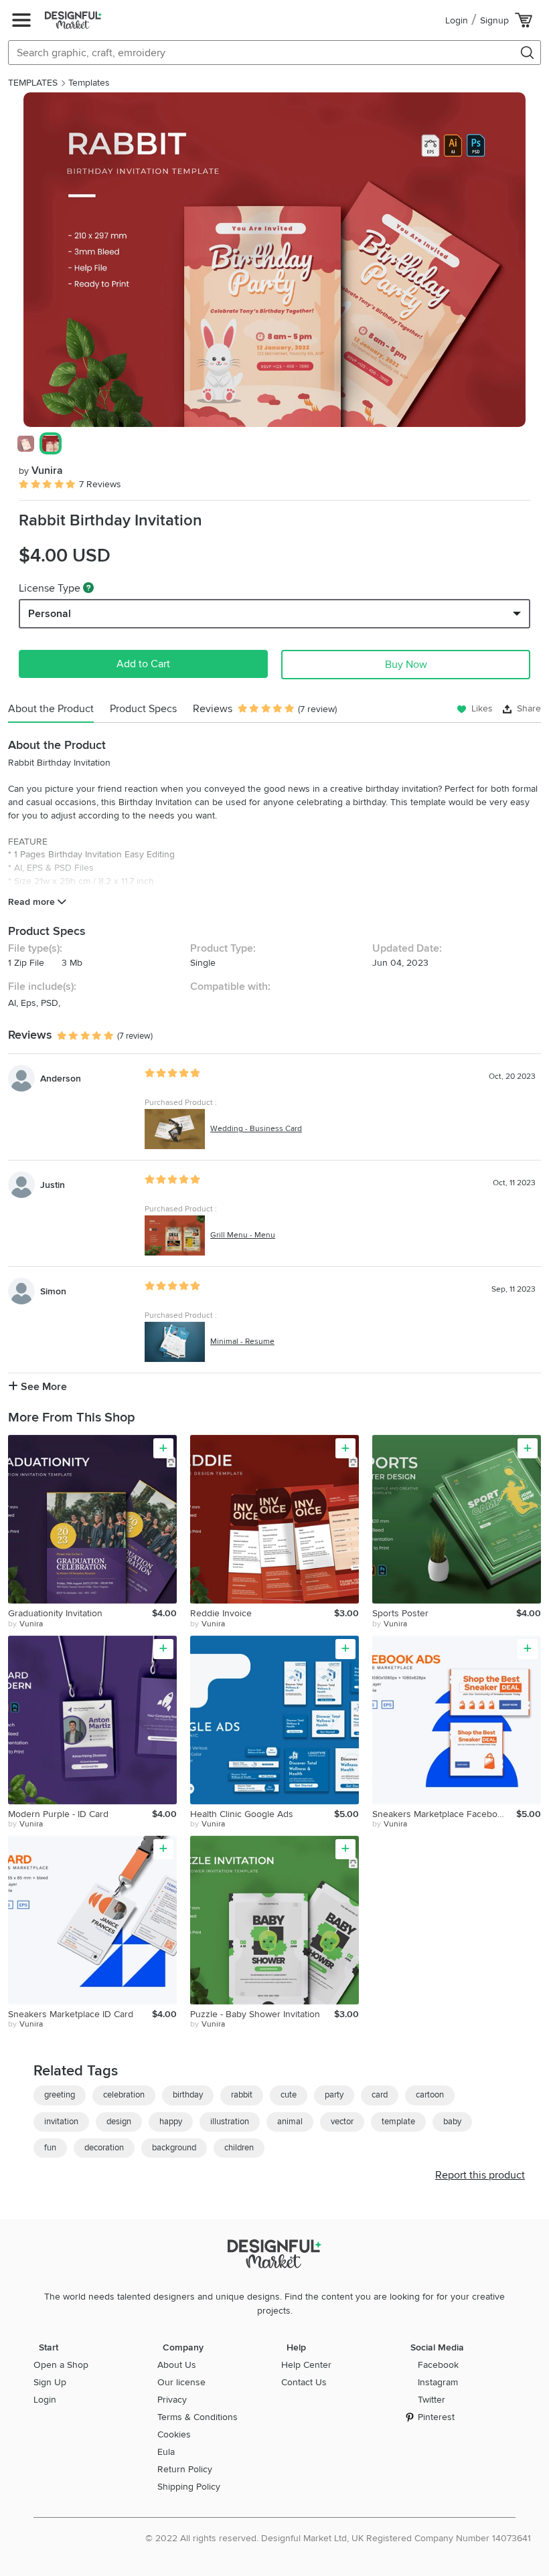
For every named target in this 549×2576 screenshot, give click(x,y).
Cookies (174, 2434)
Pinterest (436, 2417)
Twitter (432, 2400)
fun (50, 2148)
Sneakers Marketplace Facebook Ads (444, 1814)
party (334, 2095)
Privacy (172, 2400)
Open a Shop (61, 2365)
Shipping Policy (189, 2487)
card (380, 2095)
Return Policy (185, 2469)
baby (452, 2122)
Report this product (480, 2175)
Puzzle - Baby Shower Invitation (255, 2014)
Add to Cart (143, 664)
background (174, 2148)
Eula (166, 2452)
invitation (61, 2122)
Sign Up (50, 2382)
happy (171, 2122)
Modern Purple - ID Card (58, 1814)
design (119, 2122)
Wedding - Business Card (256, 1129)
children (239, 2148)
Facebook (438, 2365)
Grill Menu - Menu (243, 1235)
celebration (124, 2095)
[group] (274, 260)
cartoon (430, 2095)
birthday (188, 2095)
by (25, 1624)
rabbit (242, 2095)
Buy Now (406, 665)
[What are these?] (88, 588)
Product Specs (143, 709)
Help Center (306, 2365)
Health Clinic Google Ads (242, 1814)
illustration (230, 2122)
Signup (494, 20)
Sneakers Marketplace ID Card (71, 2014)
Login (457, 20)
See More (43, 1387)
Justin (53, 1185)
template (398, 2122)
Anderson (61, 1079)
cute (289, 2095)
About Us (177, 2365)
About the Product (51, 709)
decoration (104, 2148)
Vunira (41, 470)
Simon (53, 1291)
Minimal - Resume (242, 1342)
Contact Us (304, 2382)
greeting (60, 2095)
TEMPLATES (33, 83)
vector (342, 2122)
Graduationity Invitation (55, 1613)
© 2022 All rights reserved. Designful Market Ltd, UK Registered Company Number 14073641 (338, 2538)
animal (290, 2122)
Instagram (438, 2382)
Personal (50, 614)
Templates (89, 83)
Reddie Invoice (221, 1613)
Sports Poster (400, 1613)
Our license (181, 2382)
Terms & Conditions (198, 2417)
